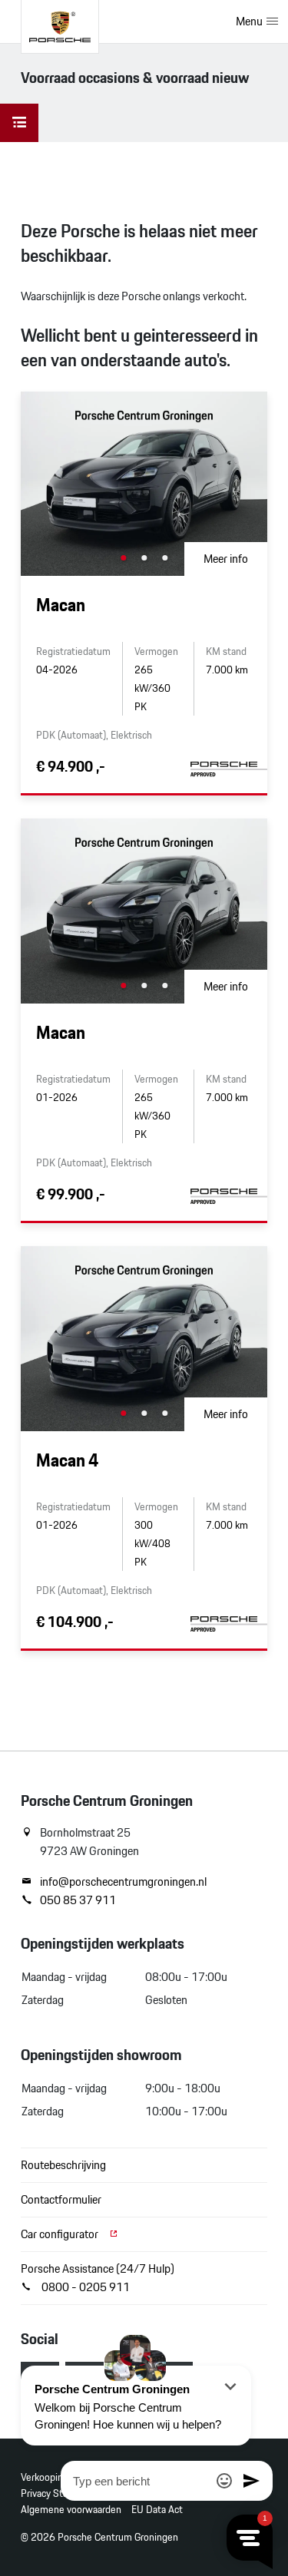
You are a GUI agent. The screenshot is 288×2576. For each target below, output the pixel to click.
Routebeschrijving (63, 2165)
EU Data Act (157, 2510)
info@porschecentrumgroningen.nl (123, 1882)
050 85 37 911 (78, 1900)
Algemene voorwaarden (71, 2510)
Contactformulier (61, 2199)
